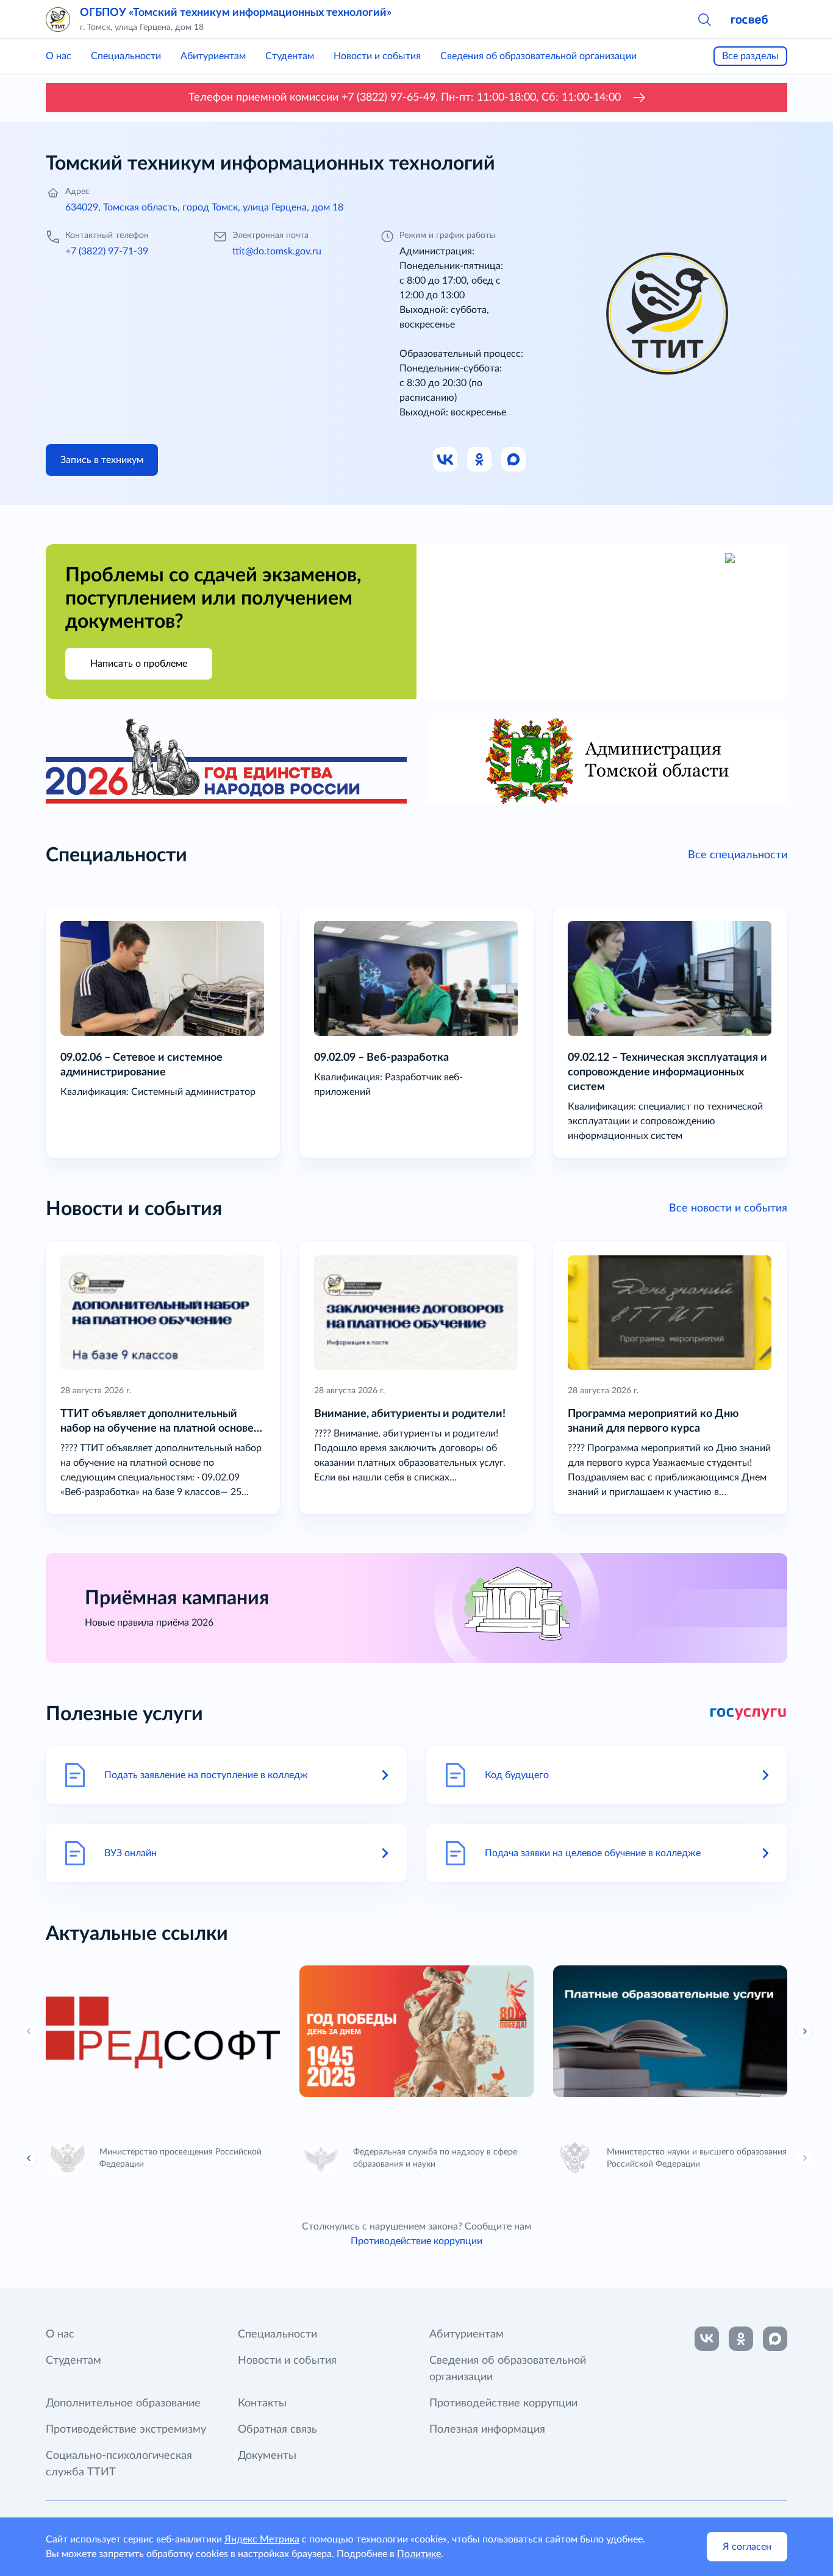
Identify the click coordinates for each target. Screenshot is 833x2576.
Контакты (262, 2403)
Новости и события (377, 56)
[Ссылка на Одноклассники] (480, 460)
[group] (163, 2031)
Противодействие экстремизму (126, 2430)
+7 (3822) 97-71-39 (107, 251)
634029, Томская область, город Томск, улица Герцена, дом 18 (204, 207)
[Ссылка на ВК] (446, 460)
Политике (419, 2554)
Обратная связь (277, 2430)
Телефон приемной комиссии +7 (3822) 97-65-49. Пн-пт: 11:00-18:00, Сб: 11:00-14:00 (405, 98)
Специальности (126, 56)
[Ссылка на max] (775, 2339)
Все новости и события (728, 1208)
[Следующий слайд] (804, 2031)
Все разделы (750, 56)
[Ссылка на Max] (514, 460)
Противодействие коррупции (416, 2241)
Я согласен (747, 2547)
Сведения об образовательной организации (538, 56)
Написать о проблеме (139, 664)
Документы (267, 2456)
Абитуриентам (213, 56)
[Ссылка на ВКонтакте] (707, 2339)
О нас (59, 56)
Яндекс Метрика (262, 2539)
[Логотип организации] (58, 20)
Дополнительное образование (123, 2403)
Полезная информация (487, 2430)
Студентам (290, 56)
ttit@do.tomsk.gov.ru (277, 251)
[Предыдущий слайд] (29, 2158)
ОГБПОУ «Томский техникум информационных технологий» (236, 13)
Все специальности (738, 855)
